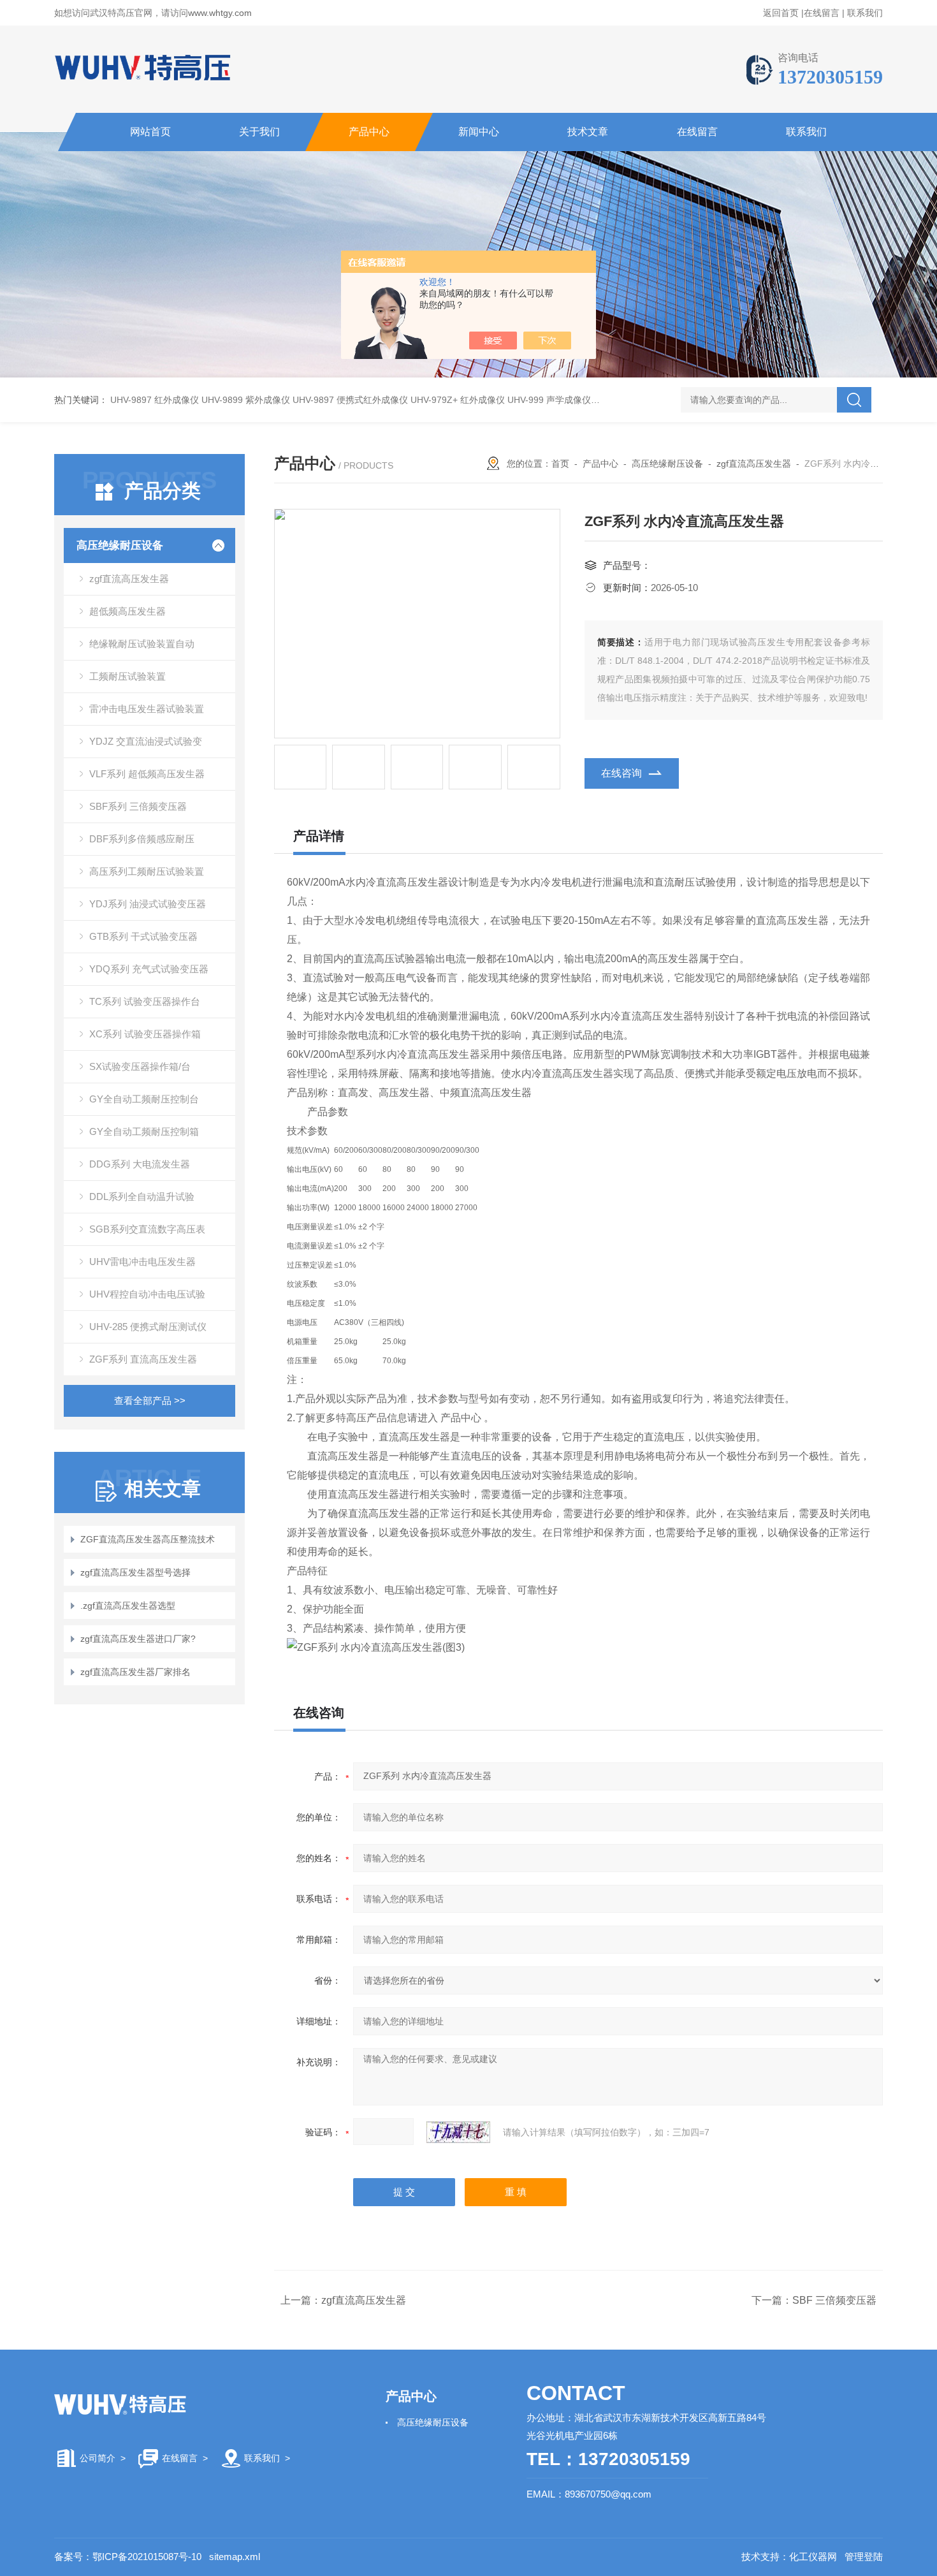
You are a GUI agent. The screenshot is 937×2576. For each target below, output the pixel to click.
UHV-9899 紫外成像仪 (246, 400)
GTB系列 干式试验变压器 (143, 936)
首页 (560, 464)
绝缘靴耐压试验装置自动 (142, 644)
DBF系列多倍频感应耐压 (142, 839)
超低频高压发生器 (127, 611)
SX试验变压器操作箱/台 (140, 1066)
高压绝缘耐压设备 (120, 545)
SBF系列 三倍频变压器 (138, 806)
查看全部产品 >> (150, 1401)
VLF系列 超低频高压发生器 (147, 774)
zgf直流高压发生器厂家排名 (135, 1672)
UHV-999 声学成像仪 (549, 400)
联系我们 (865, 13)
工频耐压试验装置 (127, 676)
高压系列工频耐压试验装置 (147, 871)
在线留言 (822, 13)
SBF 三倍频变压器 (834, 2300)
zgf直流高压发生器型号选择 (135, 1572)
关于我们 (259, 132)
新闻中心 (479, 132)
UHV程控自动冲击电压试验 (147, 1294)
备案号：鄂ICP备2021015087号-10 (128, 2557)
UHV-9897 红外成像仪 (155, 400)
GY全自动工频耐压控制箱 (144, 1131)
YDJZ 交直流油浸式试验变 (146, 741)
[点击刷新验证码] (458, 2132)
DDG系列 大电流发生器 (140, 1164)
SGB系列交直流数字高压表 (147, 1229)
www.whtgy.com (220, 13)
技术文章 (588, 132)
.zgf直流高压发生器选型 (128, 1606)
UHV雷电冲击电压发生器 (142, 1262)
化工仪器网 (813, 2557)
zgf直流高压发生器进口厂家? (138, 1639)
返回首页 (781, 13)
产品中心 (369, 132)
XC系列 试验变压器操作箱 (145, 1034)
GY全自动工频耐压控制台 (144, 1099)
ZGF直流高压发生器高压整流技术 (148, 1539)
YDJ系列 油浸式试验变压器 (148, 904)
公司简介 (98, 2458)
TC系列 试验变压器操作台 (145, 1001)
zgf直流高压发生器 (129, 579)
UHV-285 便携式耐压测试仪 (148, 1327)
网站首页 (150, 132)
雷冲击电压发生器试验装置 (147, 709)
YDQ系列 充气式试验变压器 (149, 969)
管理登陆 (864, 2557)
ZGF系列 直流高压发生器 (143, 1359)
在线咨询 (621, 773)
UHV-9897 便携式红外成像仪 (350, 400)
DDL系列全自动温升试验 (142, 1197)
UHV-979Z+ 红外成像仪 (458, 400)
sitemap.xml (235, 2557)
